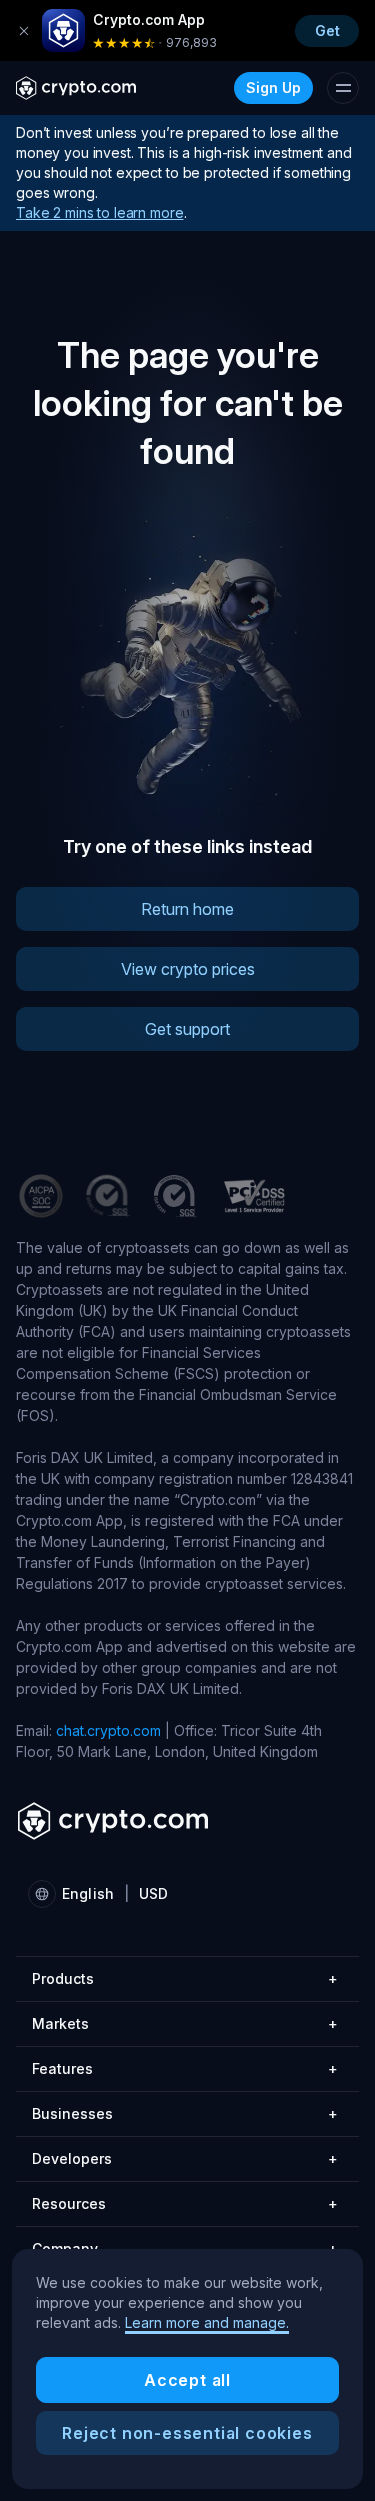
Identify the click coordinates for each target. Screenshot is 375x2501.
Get (327, 30)
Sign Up (273, 87)
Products (185, 1978)
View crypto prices (188, 969)
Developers (185, 2158)
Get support (187, 1029)
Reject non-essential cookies (187, 2433)
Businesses (185, 2113)
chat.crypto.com (108, 1730)
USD (153, 1893)
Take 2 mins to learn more (100, 212)
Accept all (187, 2380)
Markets (185, 2023)
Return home (187, 909)
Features (185, 2068)
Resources (185, 2203)
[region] (187, 2369)
